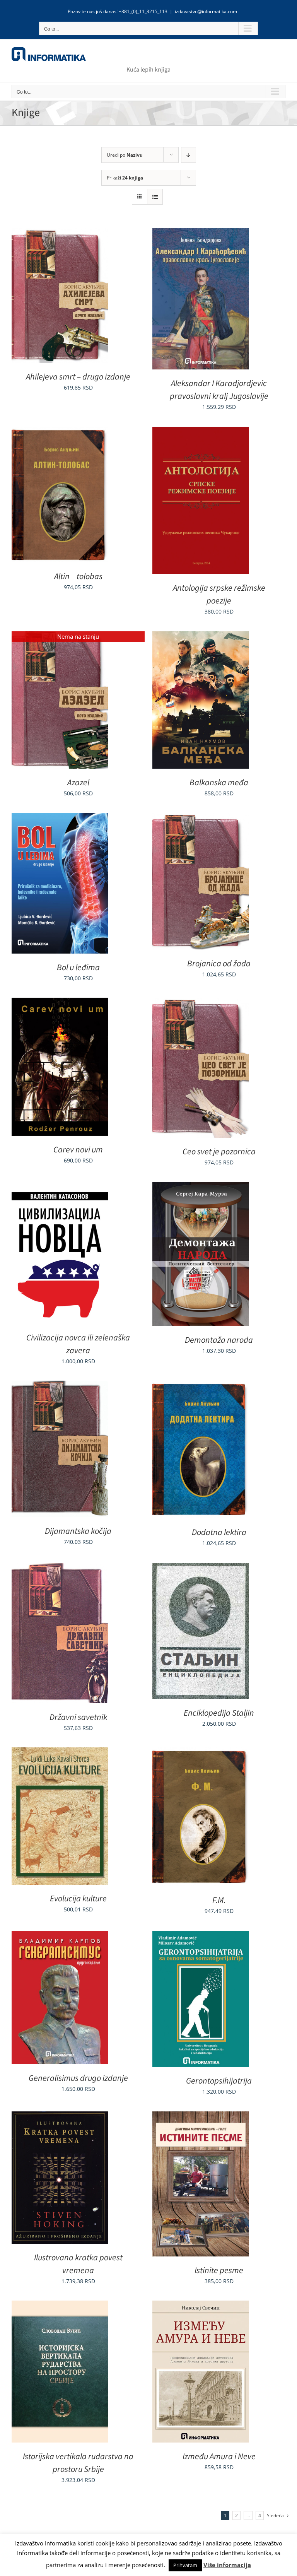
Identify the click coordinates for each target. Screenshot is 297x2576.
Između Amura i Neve (219, 2456)
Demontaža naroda (219, 1340)
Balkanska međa (219, 783)
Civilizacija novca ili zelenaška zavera (78, 1344)
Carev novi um (78, 1150)
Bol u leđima (78, 967)
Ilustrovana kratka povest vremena (78, 2264)
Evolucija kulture (78, 1899)
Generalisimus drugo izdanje (78, 2078)
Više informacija (227, 2565)
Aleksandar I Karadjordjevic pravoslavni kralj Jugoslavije (219, 390)
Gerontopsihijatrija (219, 2081)
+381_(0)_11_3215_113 (143, 11)
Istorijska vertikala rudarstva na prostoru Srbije (78, 2463)
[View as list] (155, 197)
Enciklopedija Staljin (219, 1713)
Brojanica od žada (219, 964)
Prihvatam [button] (185, 2565)
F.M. (219, 1900)
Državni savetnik (78, 1717)
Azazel (78, 783)
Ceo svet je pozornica (219, 1152)
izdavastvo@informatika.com (206, 11)
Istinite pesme (219, 2270)
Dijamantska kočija (78, 1531)
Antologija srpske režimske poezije (219, 594)
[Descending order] (189, 155)
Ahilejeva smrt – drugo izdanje (78, 377)
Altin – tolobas (78, 576)
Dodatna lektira (219, 1532)
